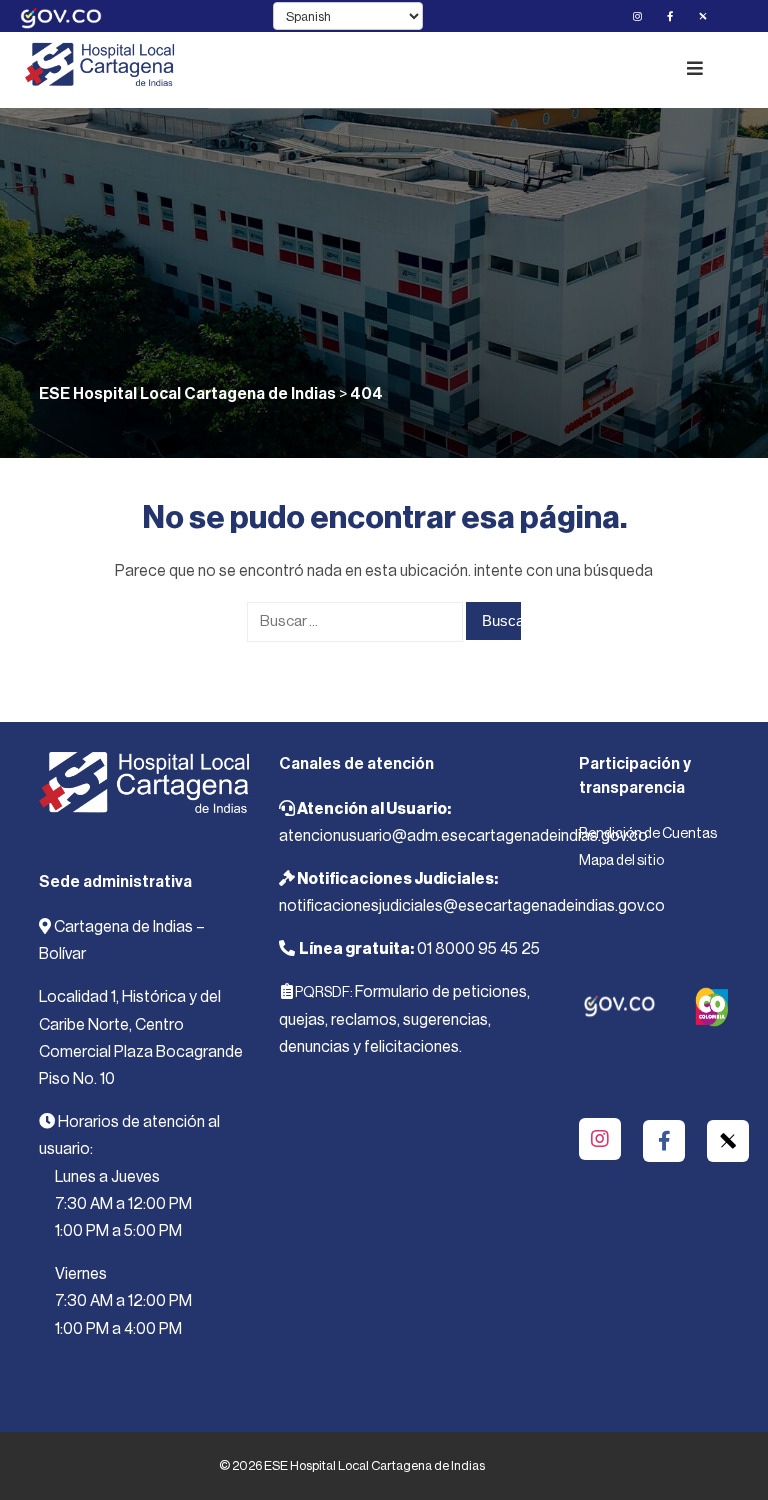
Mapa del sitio (621, 861)
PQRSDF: (324, 993)
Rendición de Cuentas (648, 834)
